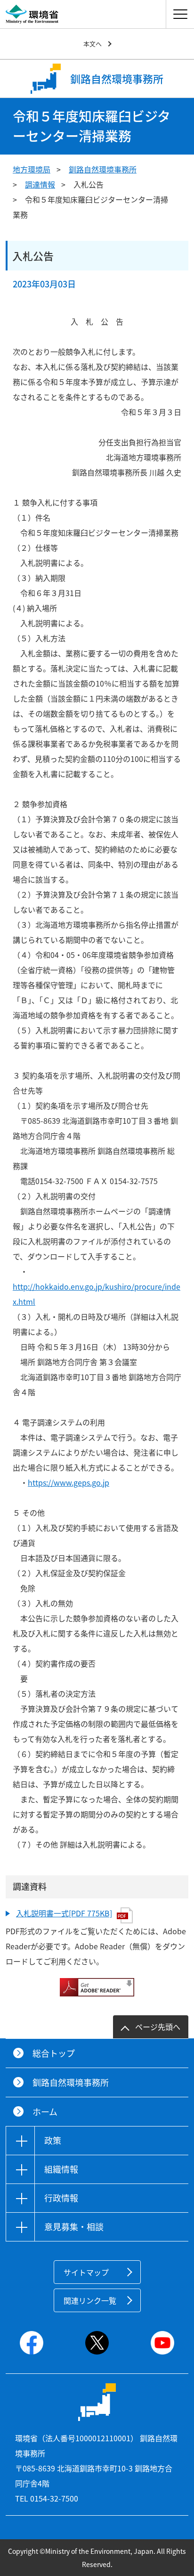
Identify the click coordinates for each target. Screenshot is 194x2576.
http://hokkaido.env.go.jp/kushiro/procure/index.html (97, 1294)
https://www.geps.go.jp (69, 1482)
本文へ (93, 44)
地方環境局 (32, 169)
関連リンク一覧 (90, 2300)
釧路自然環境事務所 (103, 169)
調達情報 (40, 184)
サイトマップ (86, 2272)
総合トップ (54, 2053)
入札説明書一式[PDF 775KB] (64, 1913)
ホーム (45, 2112)
